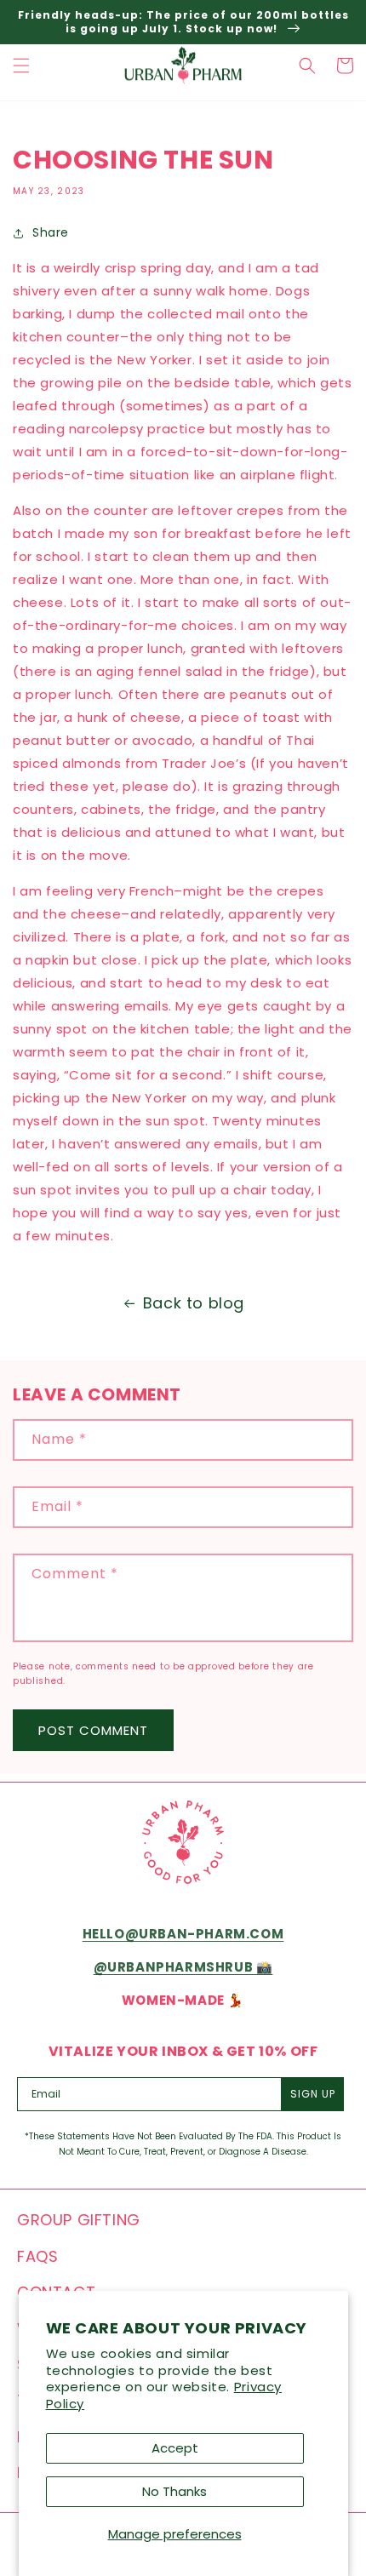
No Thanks (174, 2491)
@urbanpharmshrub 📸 (183, 1967)
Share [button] (51, 232)
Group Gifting (79, 2220)
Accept (175, 2448)
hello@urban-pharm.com (183, 1934)
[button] (21, 66)
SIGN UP (313, 2094)
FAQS (37, 2256)
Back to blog (194, 1303)
